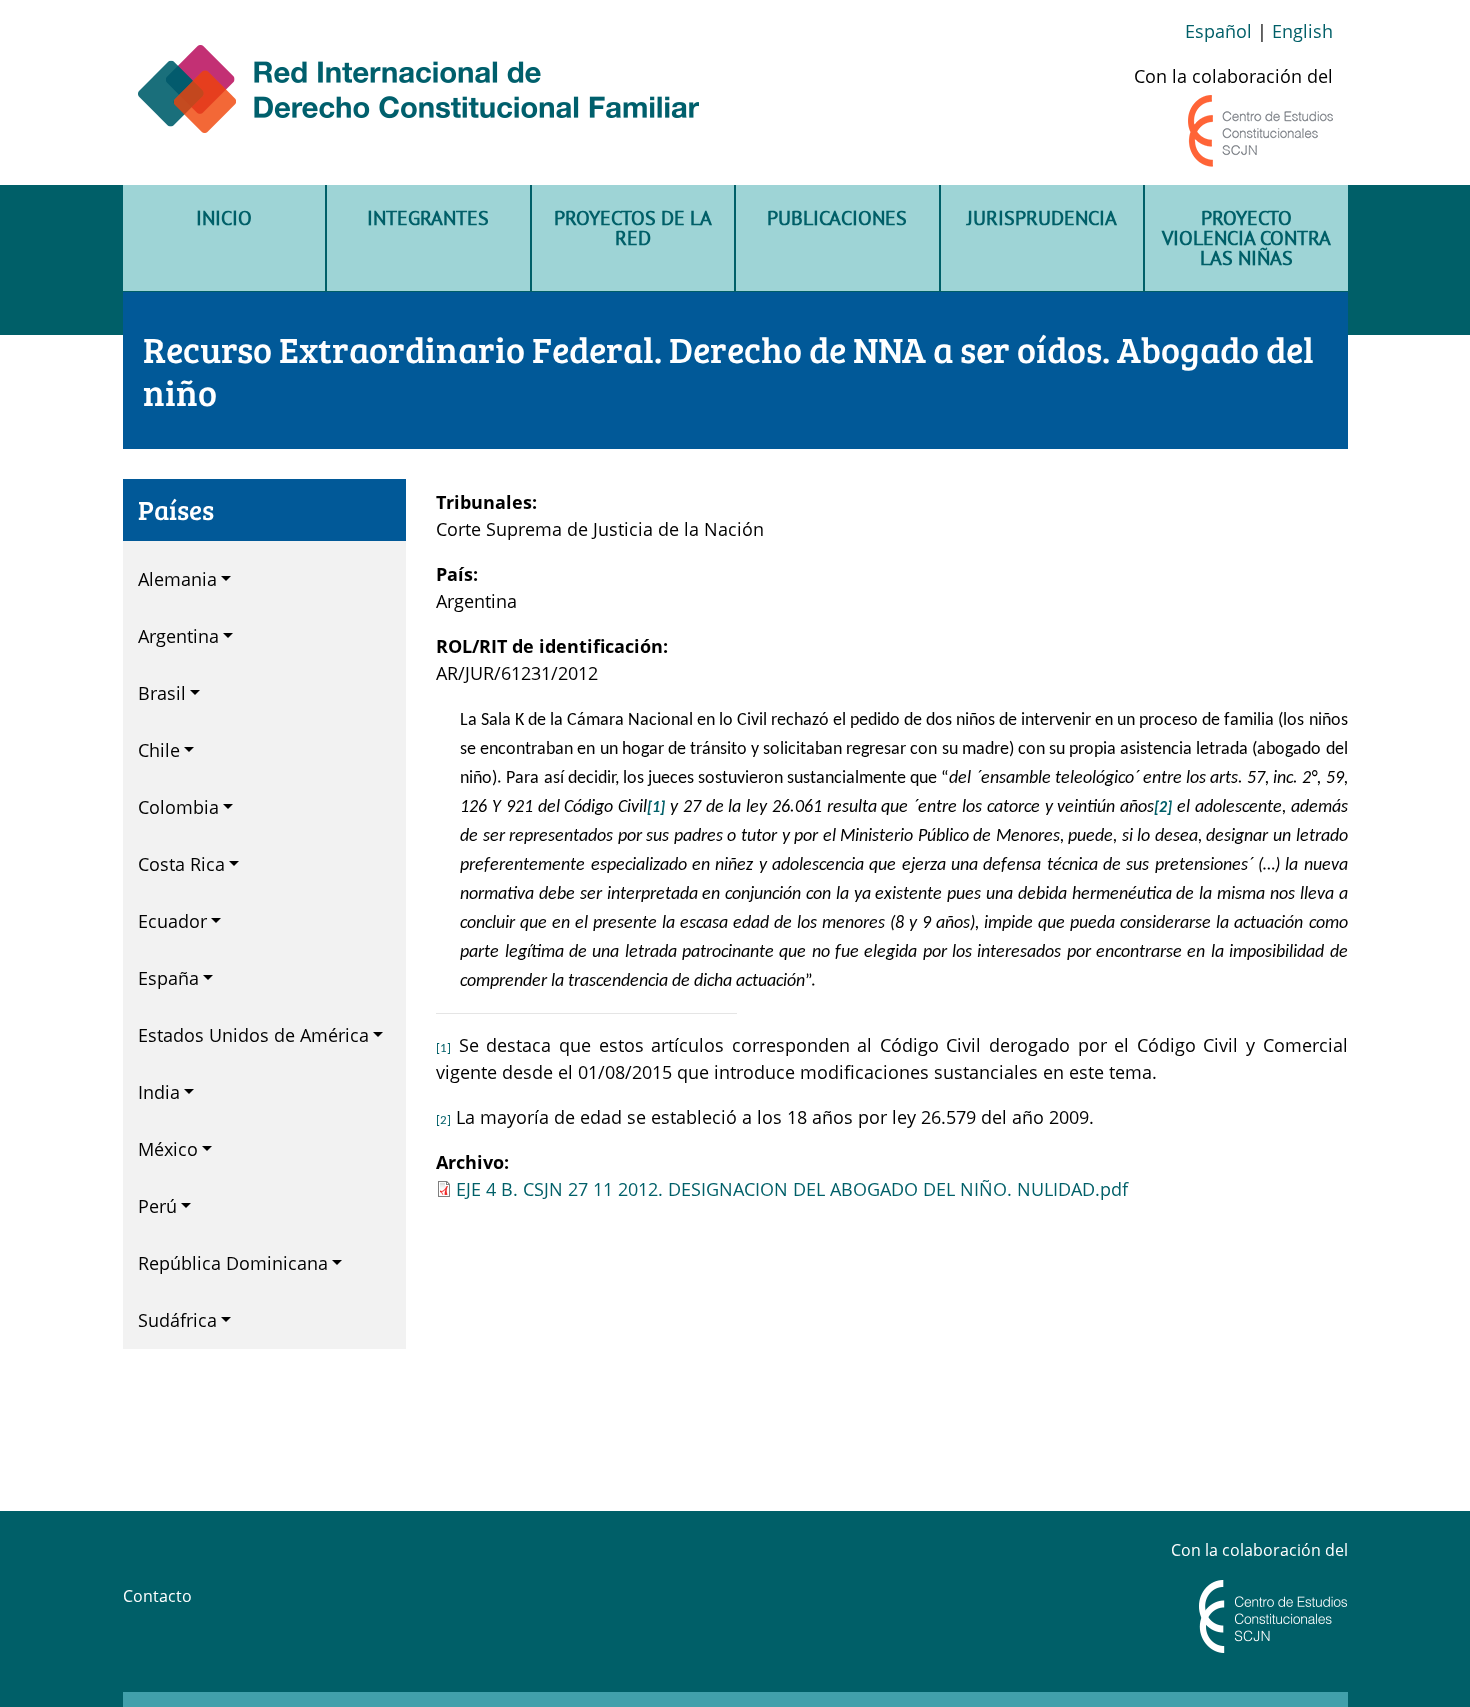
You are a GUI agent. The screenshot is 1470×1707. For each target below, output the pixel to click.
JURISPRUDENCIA (1042, 218)
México (168, 1149)
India (159, 1092)
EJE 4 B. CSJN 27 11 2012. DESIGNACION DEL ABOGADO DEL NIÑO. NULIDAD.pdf (792, 1189)
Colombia (178, 807)
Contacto (157, 1596)
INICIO (224, 218)
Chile (159, 750)
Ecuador (172, 921)
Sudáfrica (177, 1320)
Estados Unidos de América (253, 1035)
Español (1218, 31)
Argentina (178, 636)
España (168, 978)
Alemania (177, 579)
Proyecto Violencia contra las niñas (1246, 238)
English (1302, 31)
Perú (157, 1206)
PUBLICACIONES (837, 218)
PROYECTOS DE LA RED (633, 228)
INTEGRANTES (428, 218)
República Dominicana (233, 1263)
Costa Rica (181, 864)
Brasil (162, 693)
